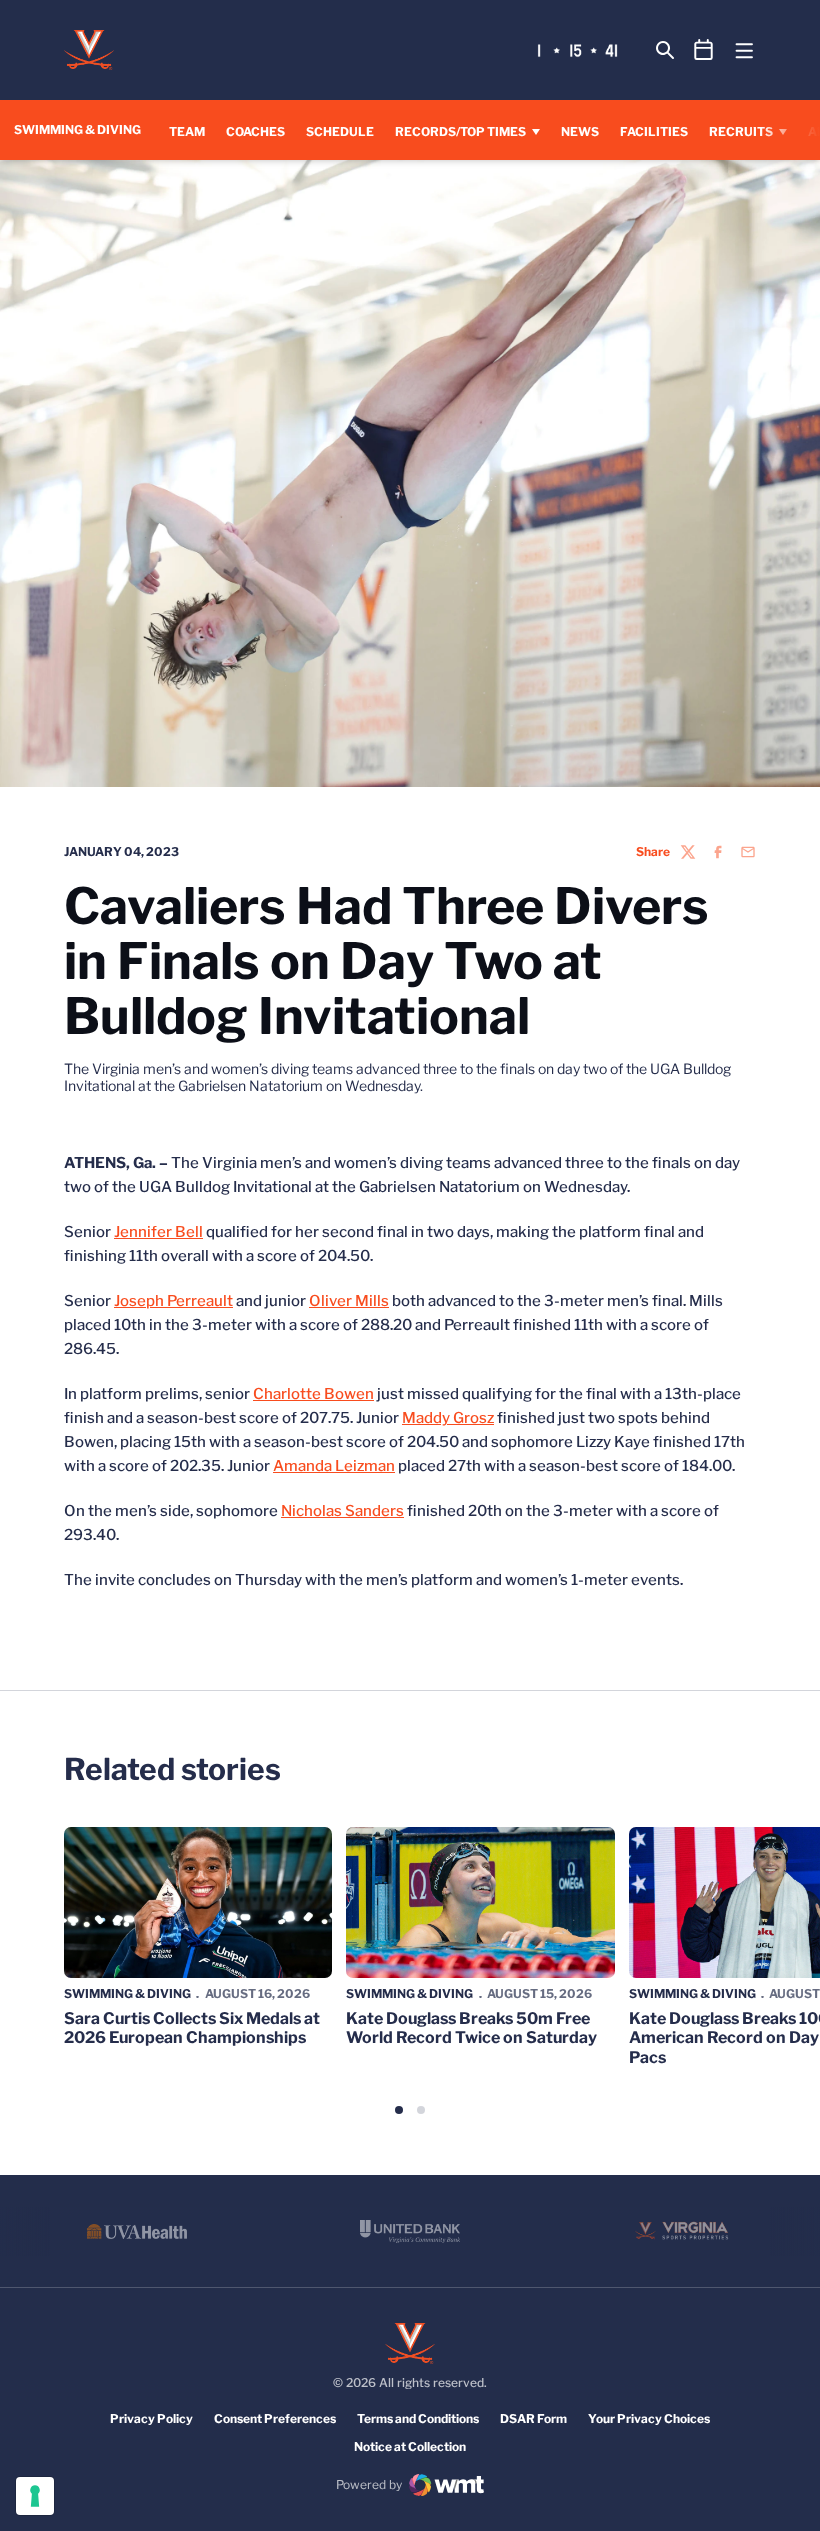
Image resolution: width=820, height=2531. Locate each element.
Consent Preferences (275, 2418)
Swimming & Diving (127, 1993)
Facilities (654, 131)
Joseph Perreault (173, 1301)
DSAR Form (533, 2418)
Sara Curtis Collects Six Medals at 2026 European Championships (192, 2028)
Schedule (340, 131)
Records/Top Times (460, 131)
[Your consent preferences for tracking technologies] (35, 2496)
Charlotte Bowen (313, 1394)
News (580, 131)
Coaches (255, 131)
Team (187, 131)
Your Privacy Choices (649, 2418)
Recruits (741, 131)
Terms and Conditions (418, 2418)
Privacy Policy (151, 2418)
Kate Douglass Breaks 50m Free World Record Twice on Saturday (471, 2028)
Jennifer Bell (158, 1232)
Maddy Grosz (448, 1418)
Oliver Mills (349, 1301)
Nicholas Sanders (342, 1511)
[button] (399, 2110)
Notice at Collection (410, 2446)
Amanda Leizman (334, 1466)
